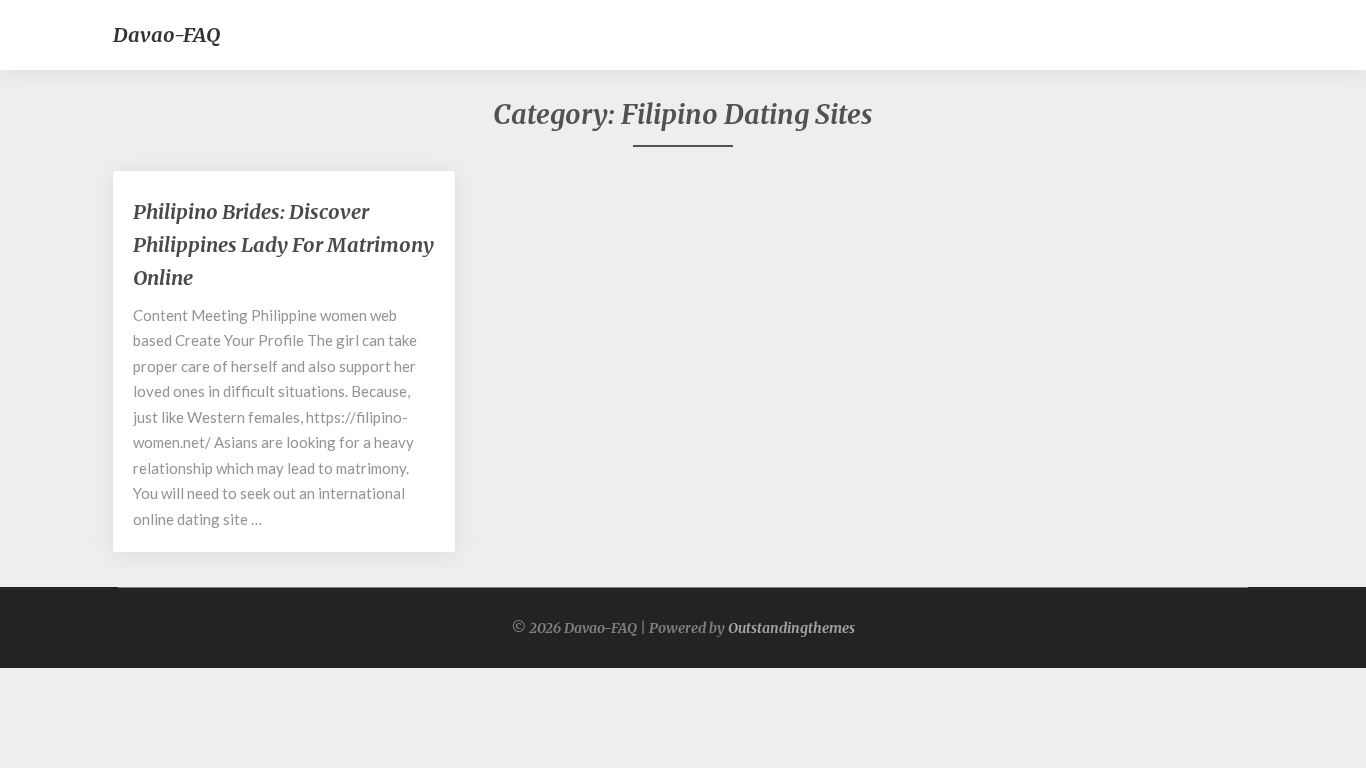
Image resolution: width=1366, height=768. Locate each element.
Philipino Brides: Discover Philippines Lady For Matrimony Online (283, 244)
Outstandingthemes (791, 628)
